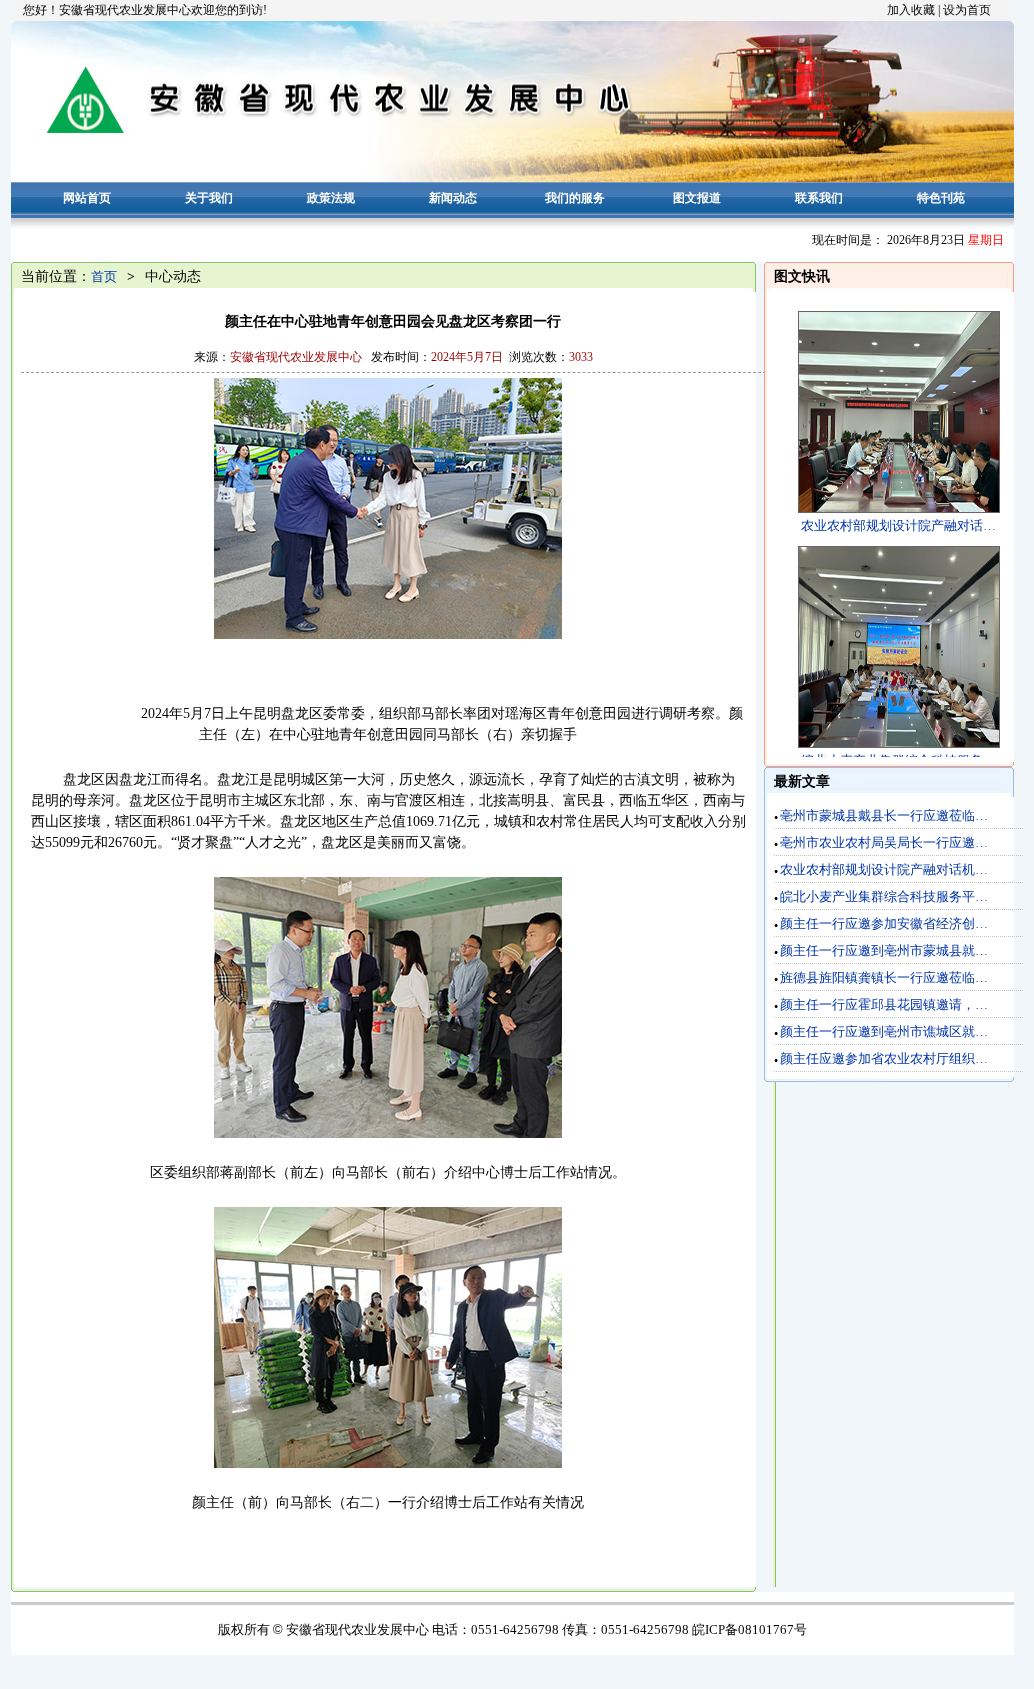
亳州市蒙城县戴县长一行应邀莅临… (884, 815)
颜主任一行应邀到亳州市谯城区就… (884, 1031)
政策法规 (331, 198)
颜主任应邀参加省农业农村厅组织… (884, 1058)
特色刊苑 (941, 198)
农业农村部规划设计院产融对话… (898, 525)
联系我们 (819, 198)
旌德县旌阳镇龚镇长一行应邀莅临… (884, 977)
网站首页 (87, 198)
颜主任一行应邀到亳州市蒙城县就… (884, 950)
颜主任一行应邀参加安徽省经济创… (884, 923)
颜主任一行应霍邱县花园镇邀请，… (884, 1004)
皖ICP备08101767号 (749, 1629)
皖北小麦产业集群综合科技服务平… (884, 896)
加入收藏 (911, 10)
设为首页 (967, 10)
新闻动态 (453, 198)
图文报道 (697, 198)
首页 (104, 276)
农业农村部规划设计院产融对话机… (884, 869)
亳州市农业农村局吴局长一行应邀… (884, 842)
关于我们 (209, 198)
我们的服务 (575, 198)
